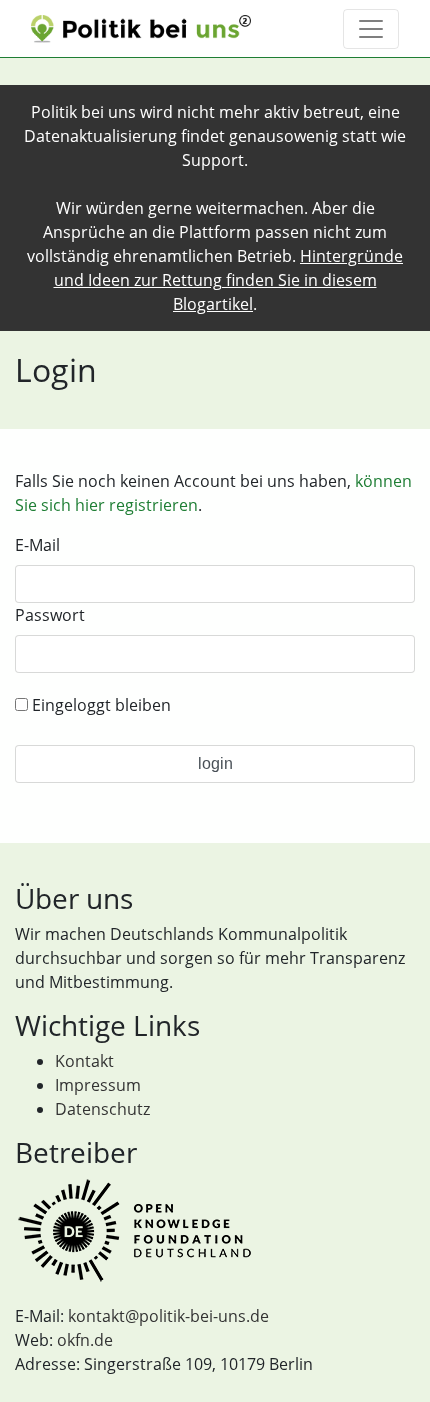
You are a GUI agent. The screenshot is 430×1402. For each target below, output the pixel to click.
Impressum (98, 1085)
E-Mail (37, 545)
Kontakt (84, 1061)
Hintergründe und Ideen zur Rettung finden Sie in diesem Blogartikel (229, 280)
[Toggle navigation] (371, 29)
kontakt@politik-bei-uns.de (168, 1316)
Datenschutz (102, 1109)
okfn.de (85, 1340)
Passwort (50, 615)
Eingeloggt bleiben (99, 705)
